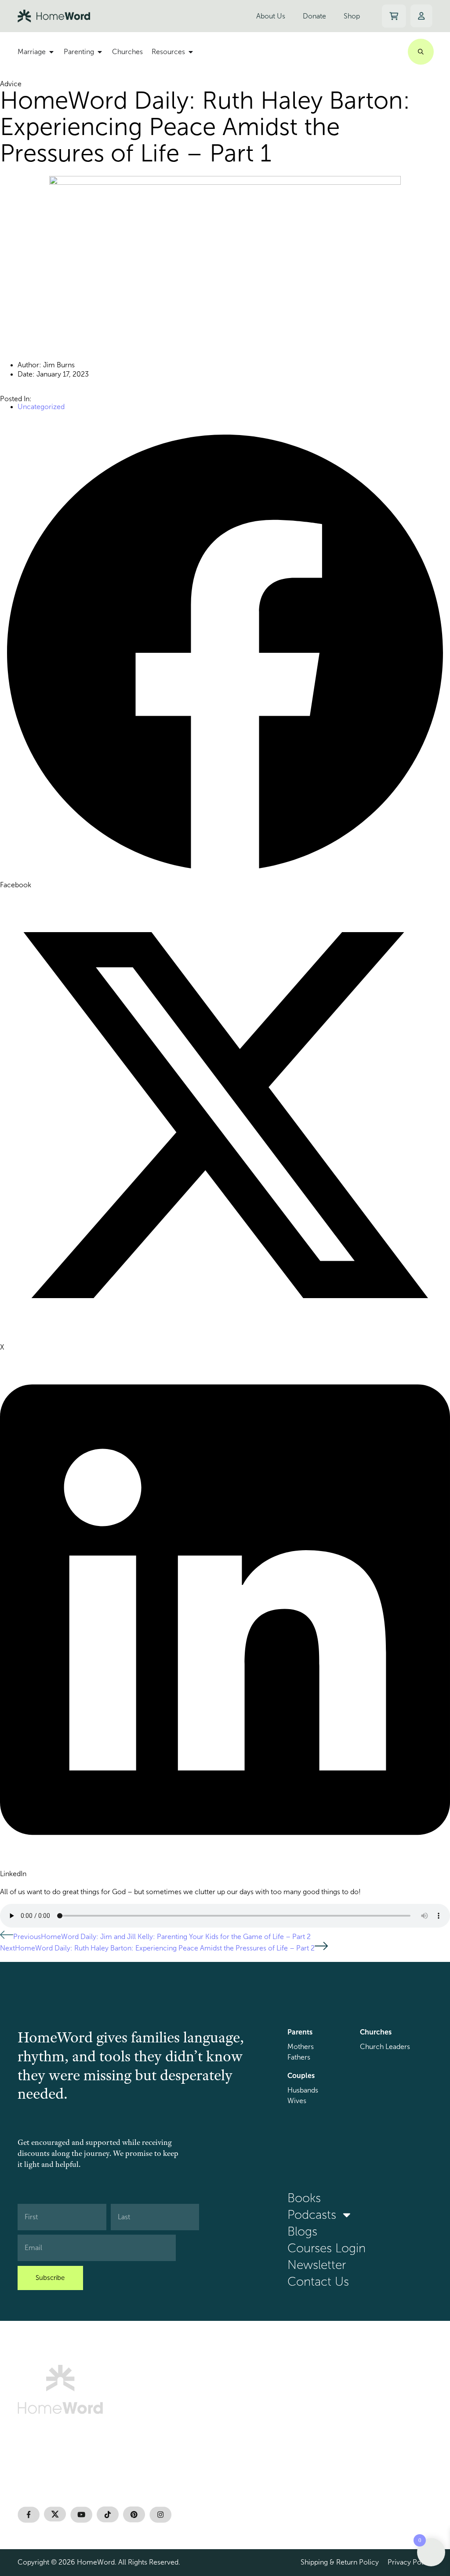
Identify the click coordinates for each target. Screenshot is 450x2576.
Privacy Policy (410, 2562)
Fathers (299, 2057)
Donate (314, 16)
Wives (297, 2101)
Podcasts (312, 2215)
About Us (271, 16)
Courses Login (327, 2248)
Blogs (302, 2232)
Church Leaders (385, 2047)
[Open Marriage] (51, 52)
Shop (352, 16)
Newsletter (317, 2265)
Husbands (303, 2090)
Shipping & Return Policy (340, 2562)
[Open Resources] (191, 52)
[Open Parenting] (100, 52)
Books (304, 2198)
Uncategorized (41, 407)
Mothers (301, 2047)
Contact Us (318, 2282)
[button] (225, 659)
